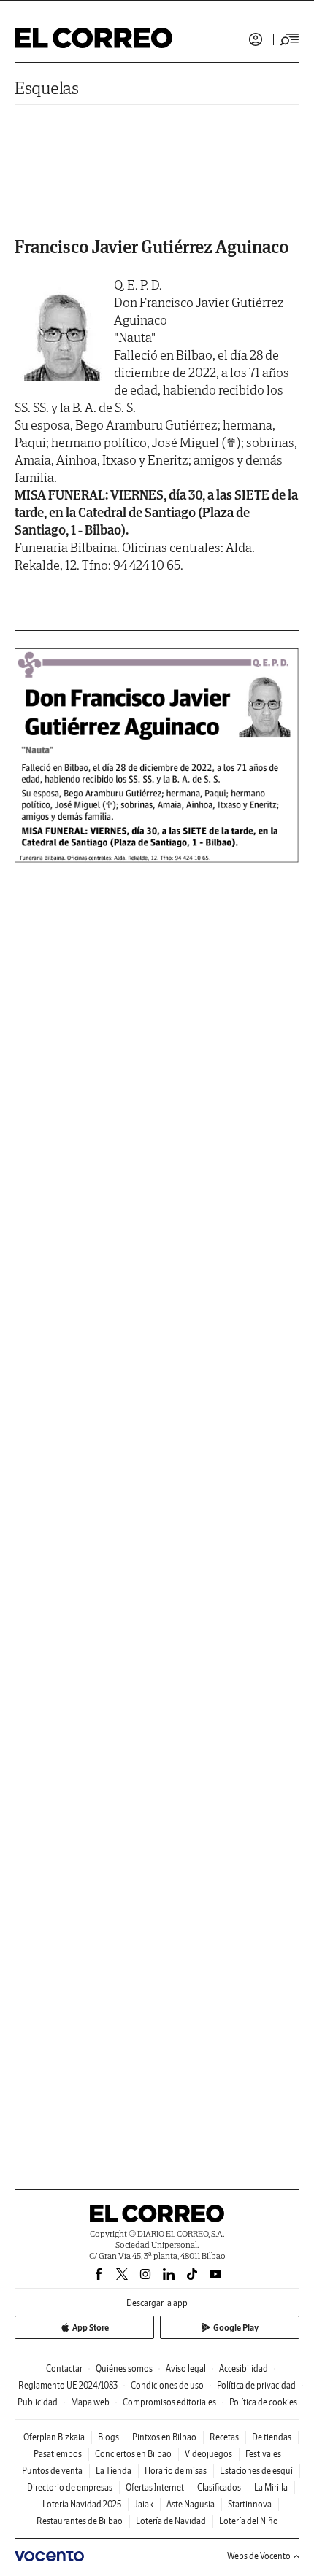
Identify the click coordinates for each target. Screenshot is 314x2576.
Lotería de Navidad (171, 2521)
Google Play (236, 2328)
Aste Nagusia (191, 2504)
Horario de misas (176, 2471)
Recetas (224, 2437)
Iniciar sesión (256, 39)
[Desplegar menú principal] (290, 39)
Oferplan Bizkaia (54, 2437)
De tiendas (272, 2437)
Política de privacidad (256, 2385)
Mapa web (90, 2402)
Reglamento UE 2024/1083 (68, 2385)
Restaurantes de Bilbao (80, 2521)
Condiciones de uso (167, 2385)
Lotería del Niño (249, 2521)
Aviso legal (186, 2369)
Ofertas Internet (155, 2487)
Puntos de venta (52, 2471)
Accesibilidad (244, 2369)
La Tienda (114, 2471)
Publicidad (38, 2402)
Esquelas (47, 88)
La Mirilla (271, 2487)
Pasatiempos (58, 2454)
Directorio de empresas (70, 2487)
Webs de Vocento (259, 2556)
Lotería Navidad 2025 (82, 2504)
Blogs (108, 2437)
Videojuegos (208, 2454)
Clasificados (219, 2487)
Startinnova (250, 2504)
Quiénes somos (124, 2369)
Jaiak (144, 2504)
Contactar (64, 2369)
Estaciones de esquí (256, 2471)
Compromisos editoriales (169, 2402)
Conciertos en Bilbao (133, 2454)
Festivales (263, 2454)
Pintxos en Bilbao (164, 2437)
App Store (91, 2328)
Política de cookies (263, 2402)
